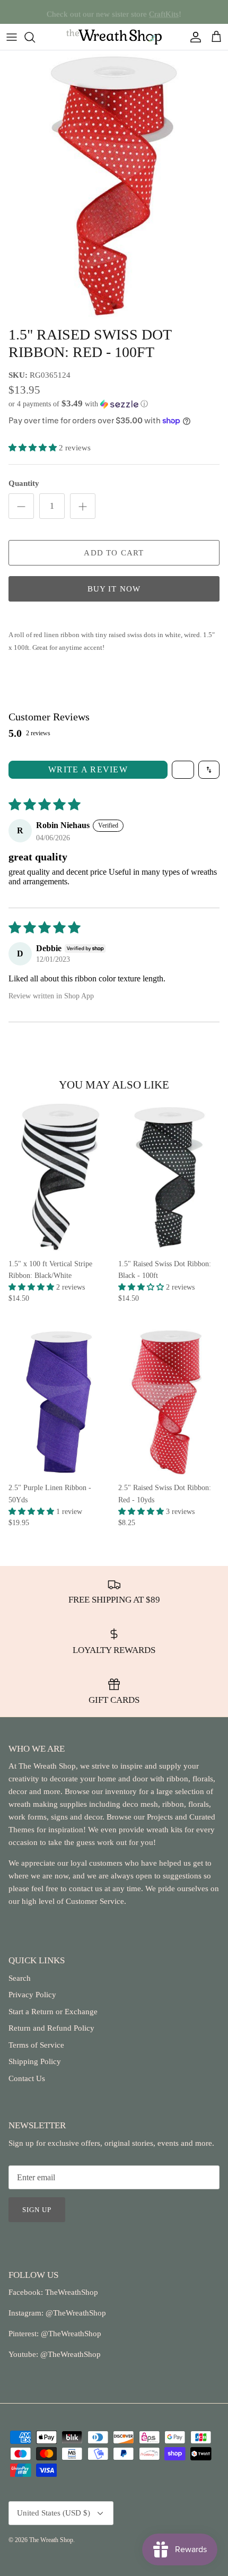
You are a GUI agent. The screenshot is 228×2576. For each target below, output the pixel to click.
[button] (114, 404)
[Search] (35, 37)
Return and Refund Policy (51, 2028)
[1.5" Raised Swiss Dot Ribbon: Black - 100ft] (169, 1177)
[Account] (193, 37)
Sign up (37, 2210)
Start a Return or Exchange (53, 2012)
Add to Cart (114, 553)
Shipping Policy (35, 2061)
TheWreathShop (72, 2292)
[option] (114, 185)
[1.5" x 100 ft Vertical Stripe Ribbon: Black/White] (59, 1177)
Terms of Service (36, 2045)
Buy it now (114, 589)
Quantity (24, 483)
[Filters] (183, 770)
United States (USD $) (54, 2513)
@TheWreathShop (70, 2334)
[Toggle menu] (12, 37)
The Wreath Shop (51, 2540)
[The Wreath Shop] (114, 37)
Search (20, 1978)
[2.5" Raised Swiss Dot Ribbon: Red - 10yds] (169, 1401)
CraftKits (164, 12)
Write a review (88, 769)
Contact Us (27, 2078)
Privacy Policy (32, 1995)
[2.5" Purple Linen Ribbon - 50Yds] (59, 1401)
